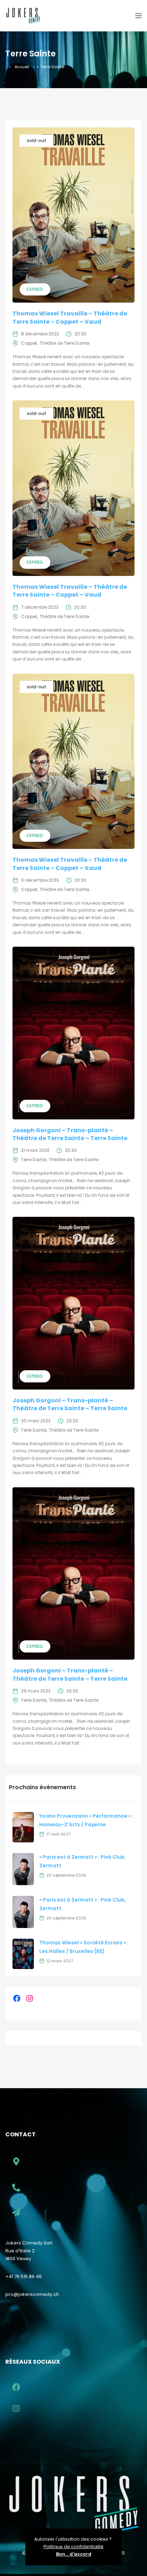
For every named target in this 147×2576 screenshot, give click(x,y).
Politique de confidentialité (73, 2547)
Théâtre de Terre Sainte (64, 343)
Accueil (22, 67)
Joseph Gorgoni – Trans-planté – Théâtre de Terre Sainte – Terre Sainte (70, 1134)
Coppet (29, 343)
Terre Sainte (34, 1160)
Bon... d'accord (74, 2554)
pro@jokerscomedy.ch (32, 2294)
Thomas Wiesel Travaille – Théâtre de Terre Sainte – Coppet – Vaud (70, 317)
